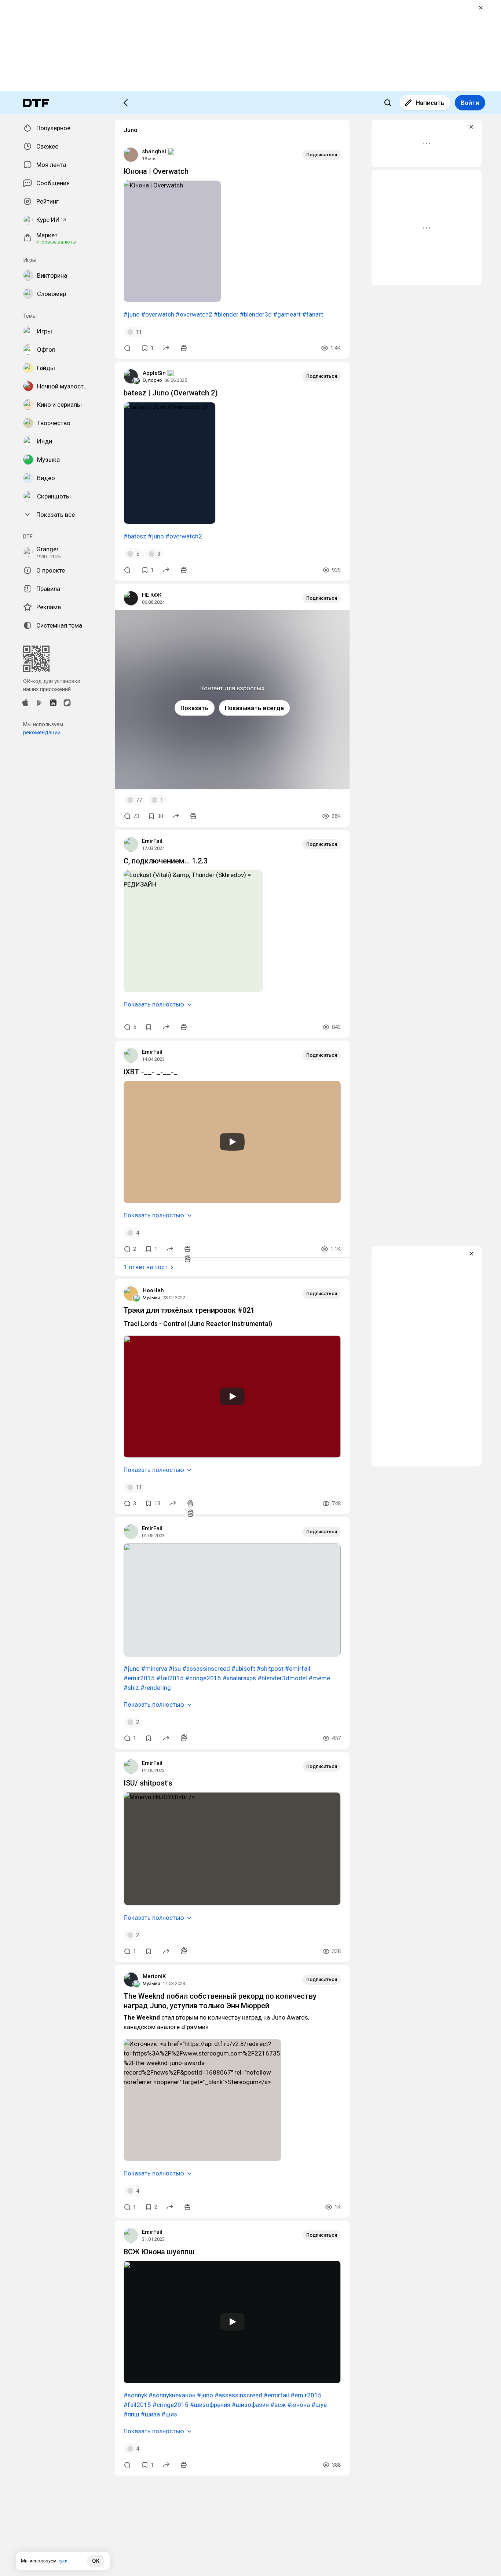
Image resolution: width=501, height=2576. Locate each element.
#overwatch (158, 314)
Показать (195, 708)
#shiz (131, 1688)
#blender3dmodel (282, 1678)
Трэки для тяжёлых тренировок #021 (189, 1310)
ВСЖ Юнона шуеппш (159, 2252)
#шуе (319, 2405)
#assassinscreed (206, 1669)
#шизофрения (210, 2405)
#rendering (156, 1688)
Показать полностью (154, 1004)
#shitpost (270, 1669)
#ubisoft (243, 1669)
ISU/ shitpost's (148, 1783)
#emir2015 (139, 1678)
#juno (132, 314)
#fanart (313, 314)
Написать (430, 103)
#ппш (131, 2414)
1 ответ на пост (146, 1267)
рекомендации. (42, 732)
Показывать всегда (254, 708)
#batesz (135, 536)
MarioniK (154, 1976)
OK (96, 2561)
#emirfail (298, 1669)
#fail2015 (170, 1678)
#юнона (299, 2405)
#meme (319, 1678)
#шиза (150, 2414)
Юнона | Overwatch (156, 171)
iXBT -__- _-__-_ (151, 1072)
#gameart (287, 314)
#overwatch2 (194, 314)
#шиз (169, 2414)
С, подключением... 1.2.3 (166, 861)
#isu (175, 1669)
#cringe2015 (203, 1678)
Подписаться (322, 155)
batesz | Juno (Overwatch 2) (171, 393)
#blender (226, 314)
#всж (278, 2405)
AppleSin (154, 373)
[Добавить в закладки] (149, 1027)
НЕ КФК (152, 595)
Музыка (151, 1298)
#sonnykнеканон (172, 2395)
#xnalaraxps (239, 1678)
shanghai (154, 151)
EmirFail (152, 841)
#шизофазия (250, 2405)
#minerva (154, 1669)
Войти (470, 103)
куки (63, 2561)
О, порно (152, 380)
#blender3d (256, 314)
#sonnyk (135, 2395)
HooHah (153, 1290)
